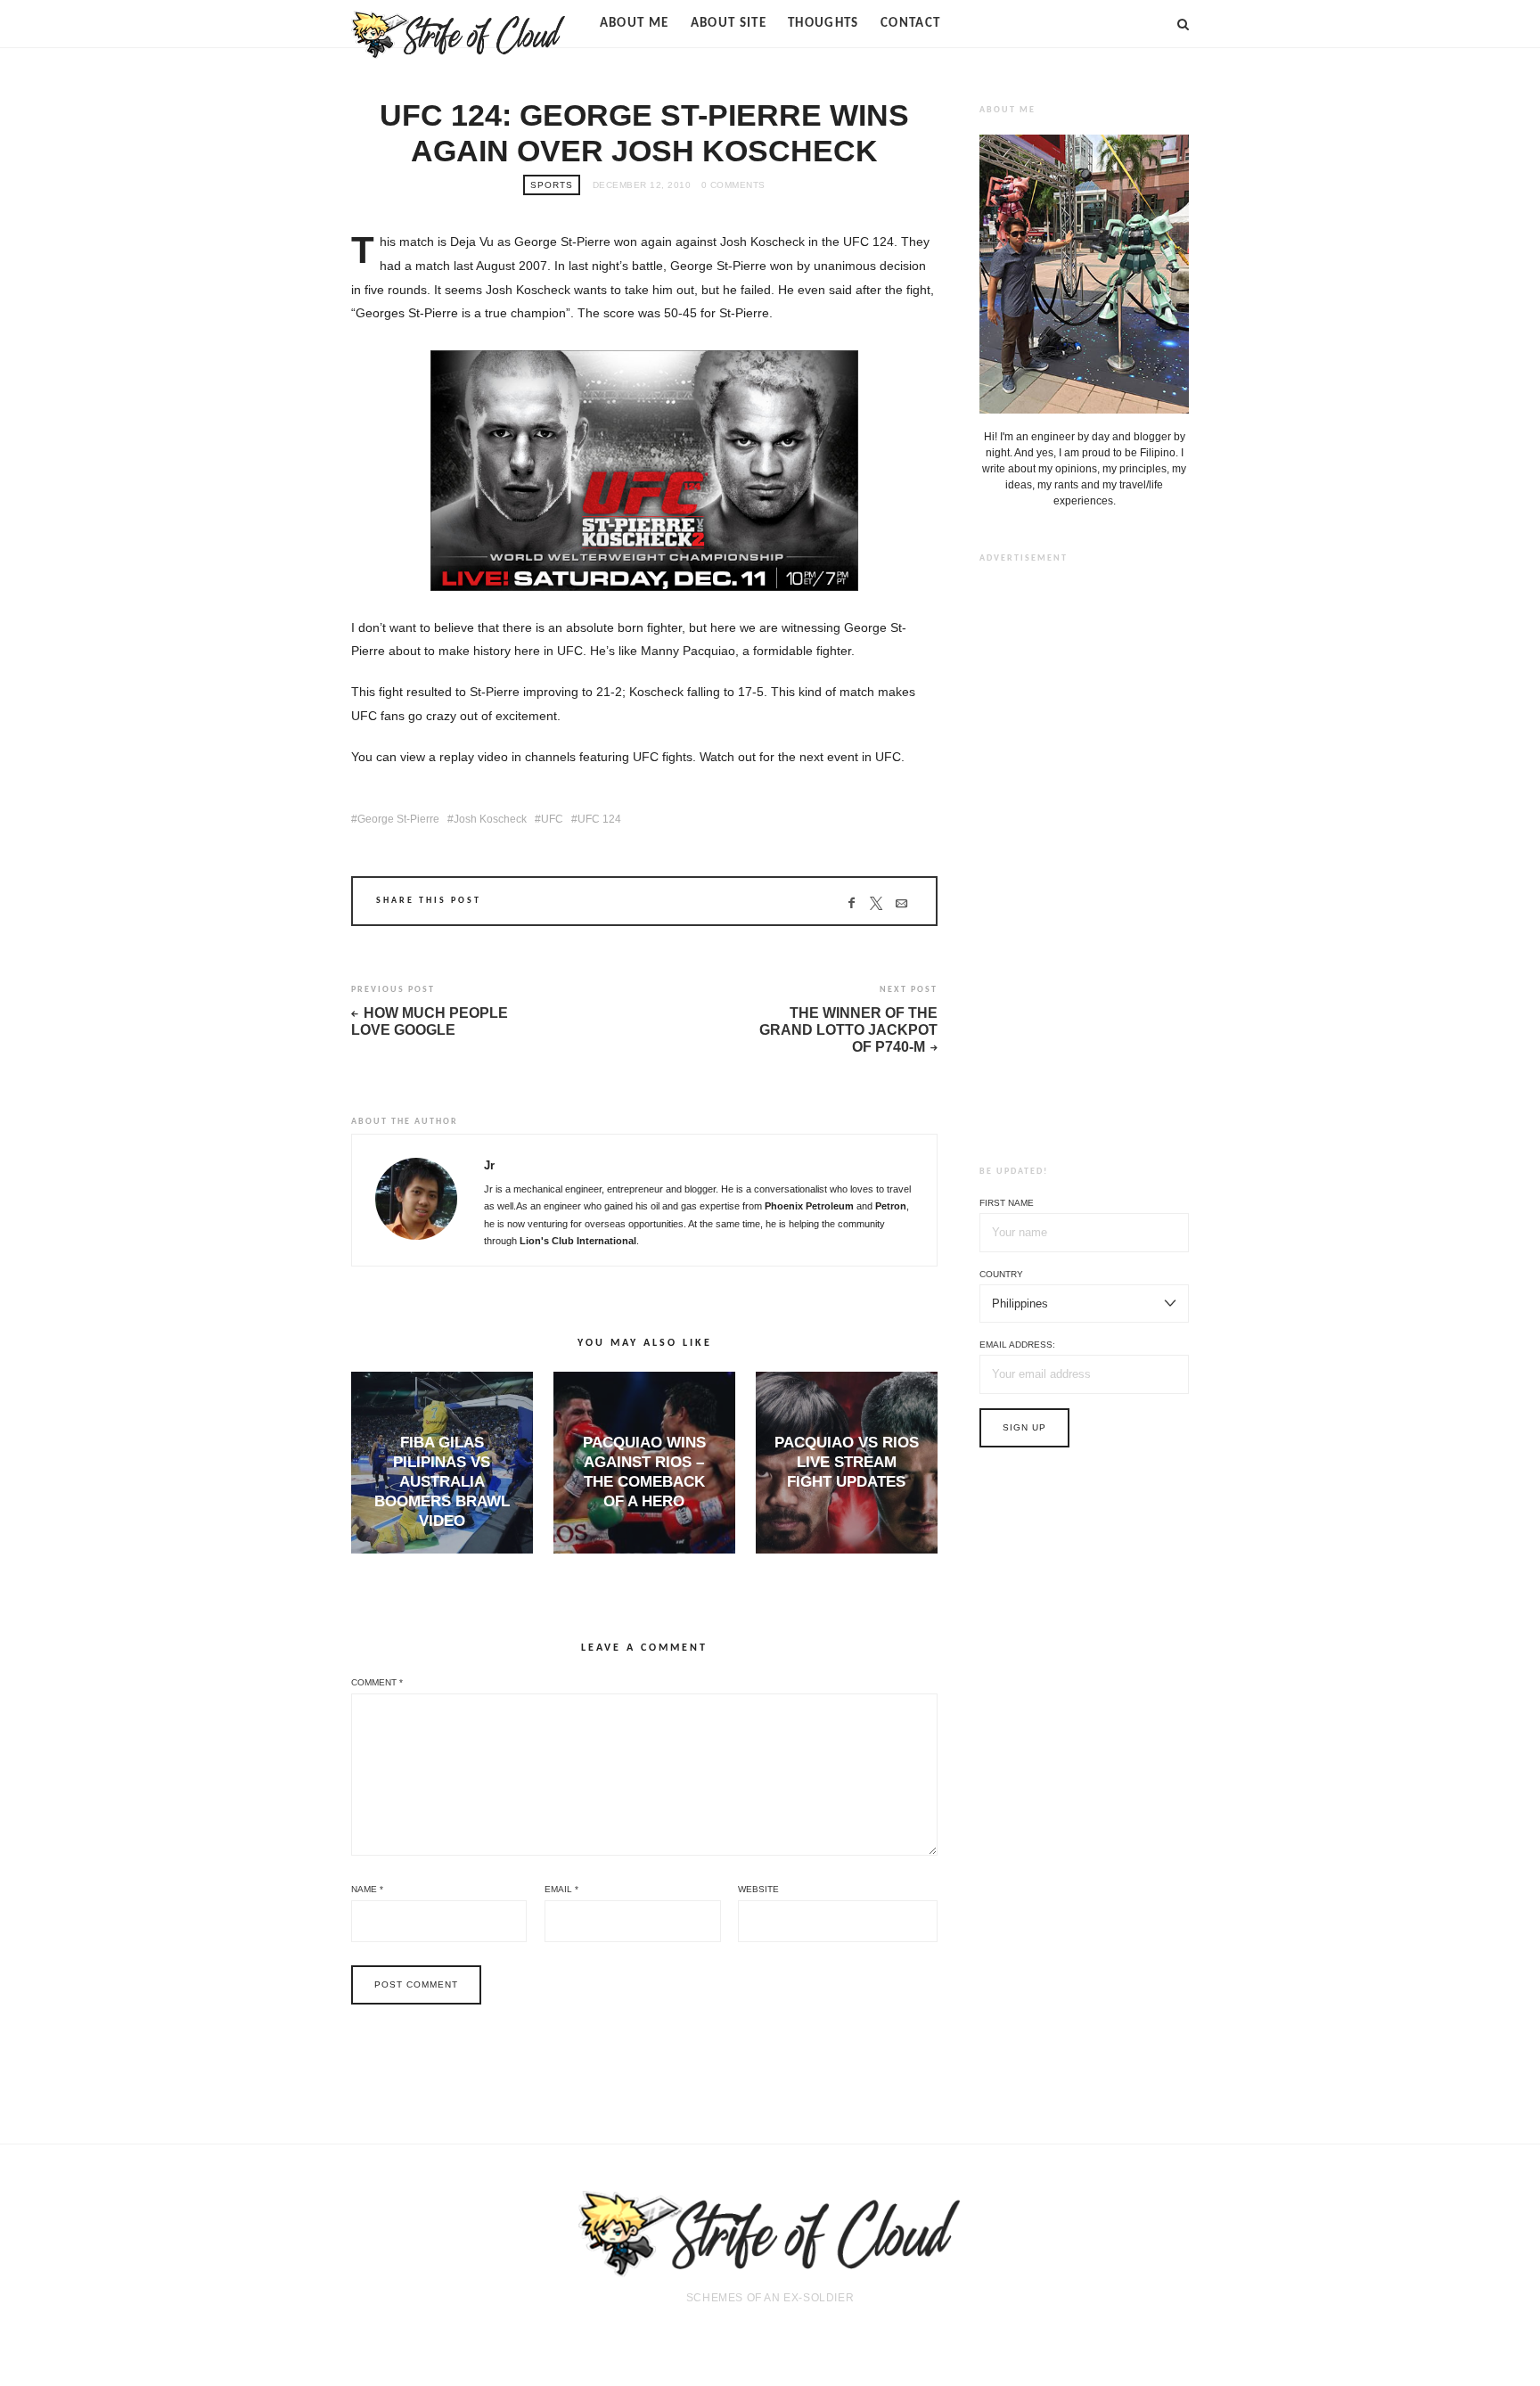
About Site (729, 24)
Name (367, 1889)
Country (1001, 1274)
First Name (1007, 1203)
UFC (552, 819)
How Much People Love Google (430, 1021)
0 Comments (733, 185)
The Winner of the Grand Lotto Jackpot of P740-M (848, 1029)
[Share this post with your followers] (876, 903)
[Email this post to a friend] (901, 903)
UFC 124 (599, 819)
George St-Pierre (398, 819)
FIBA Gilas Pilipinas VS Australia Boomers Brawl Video (442, 1482)
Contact (910, 24)
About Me (635, 24)
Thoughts (823, 24)
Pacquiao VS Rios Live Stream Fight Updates (847, 1462)
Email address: (1017, 1345)
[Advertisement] (1085, 850)
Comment (377, 1682)
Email (561, 1889)
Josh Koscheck (490, 819)
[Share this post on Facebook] (852, 903)
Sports (552, 185)
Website (758, 1889)
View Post (442, 1551)
